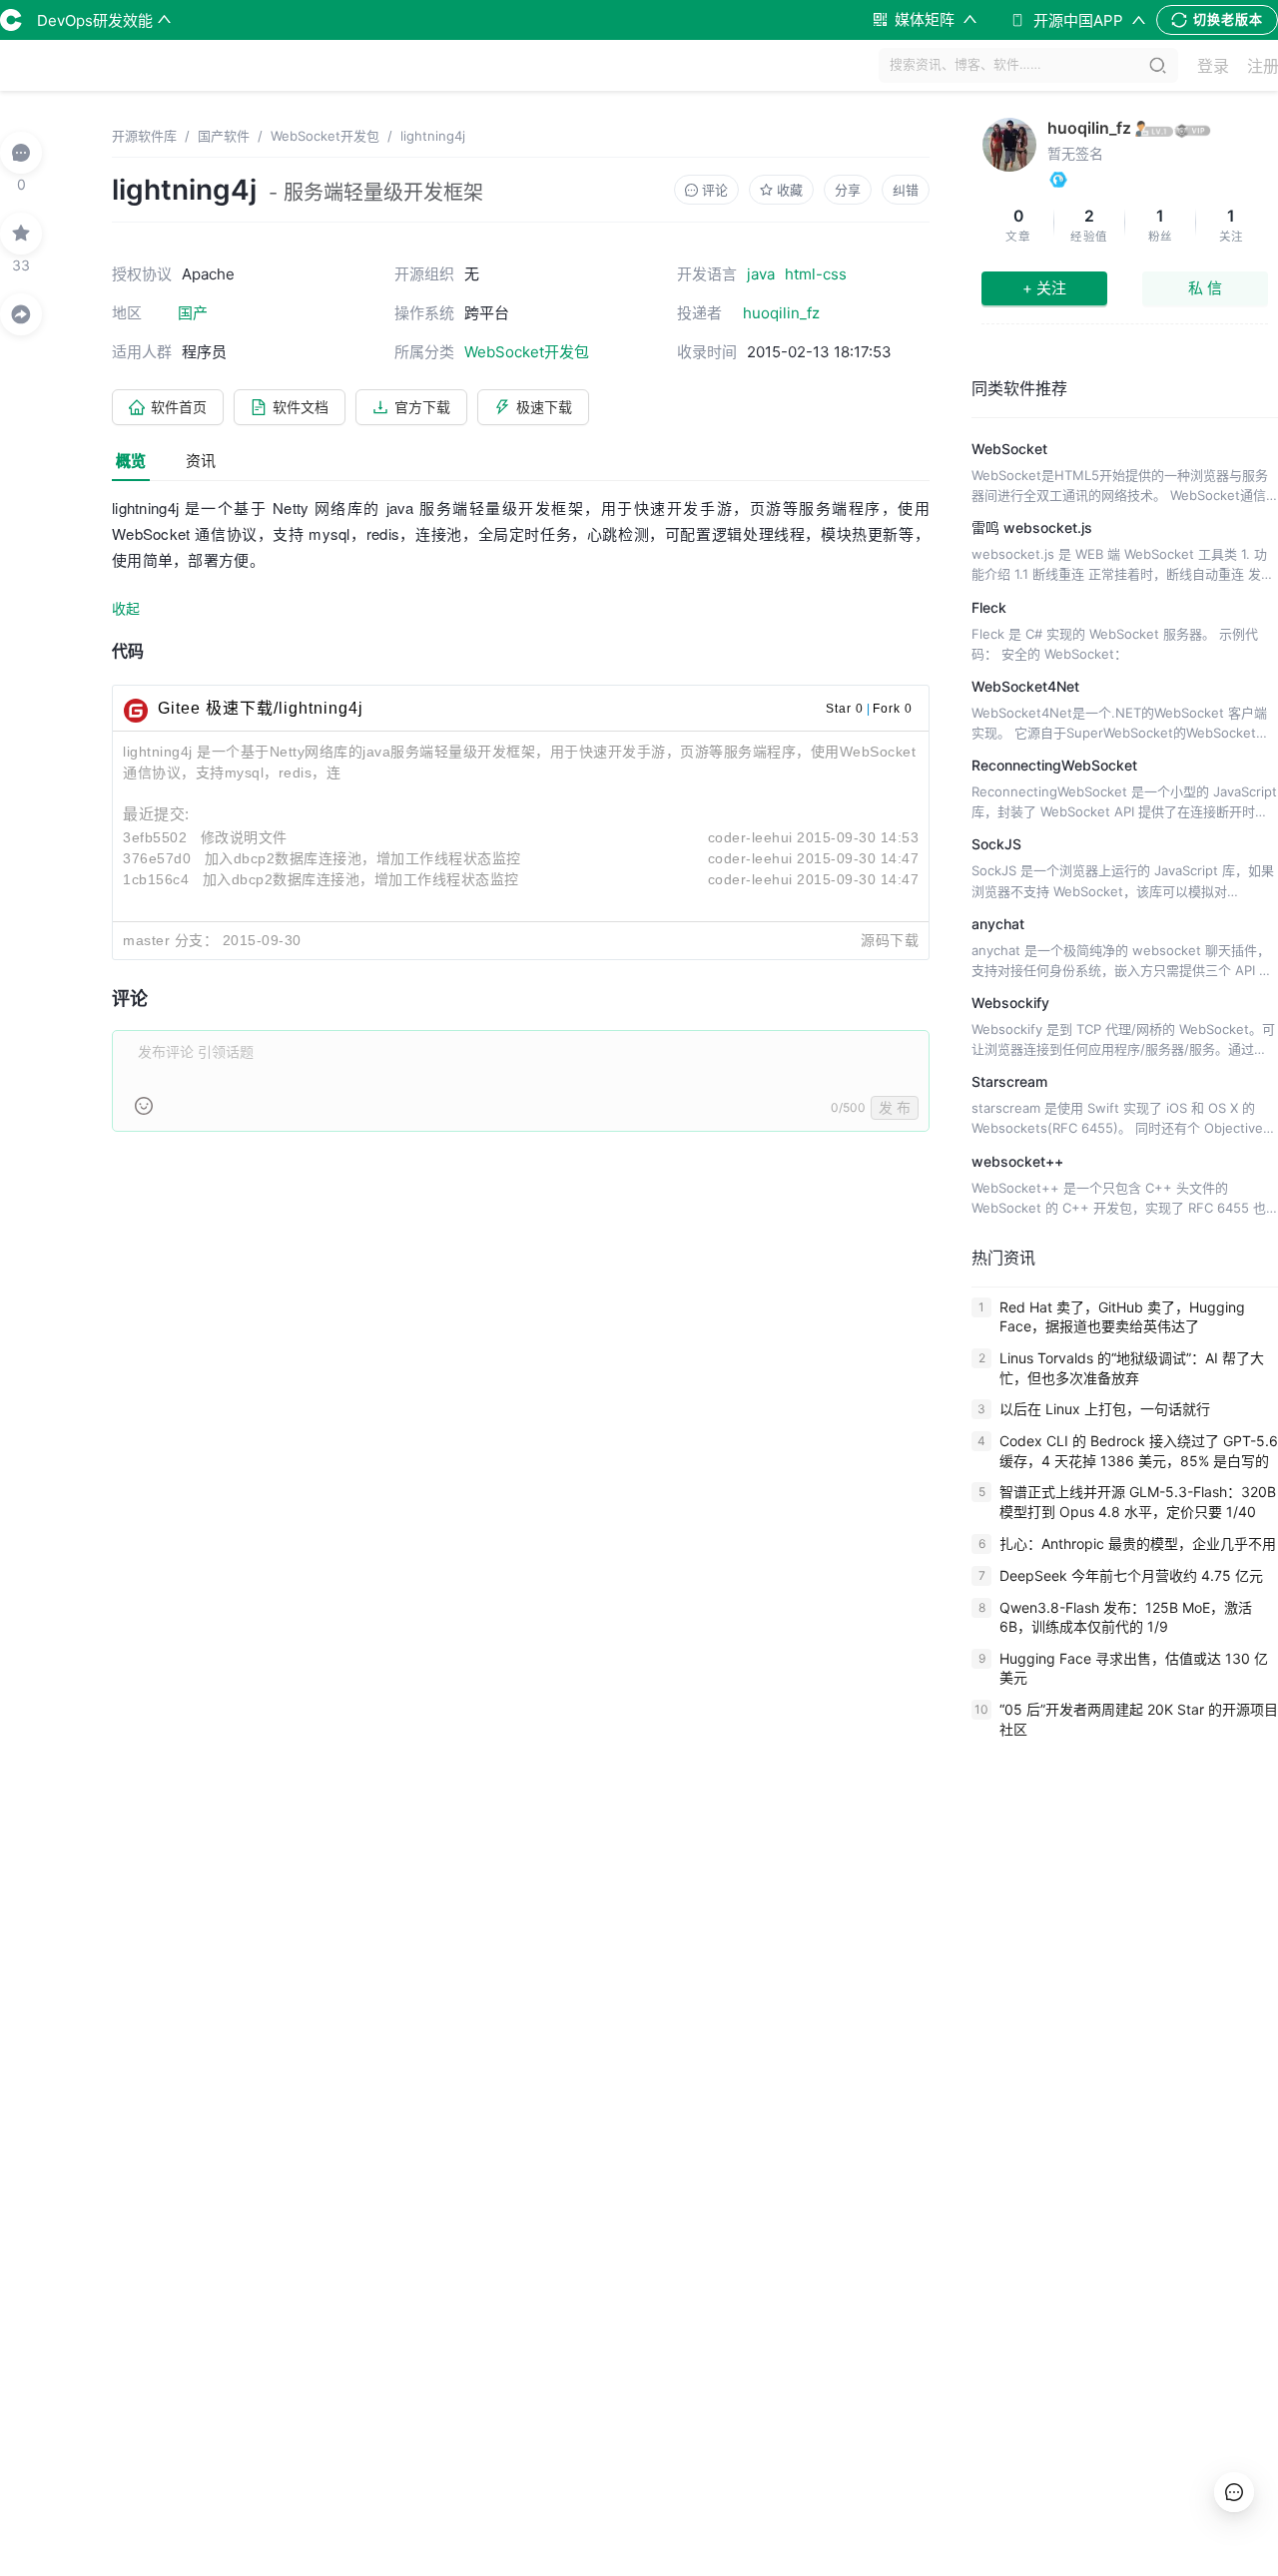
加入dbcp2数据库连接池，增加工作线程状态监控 (363, 858)
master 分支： (170, 940)
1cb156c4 (156, 879)
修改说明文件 (244, 837)
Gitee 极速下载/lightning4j (261, 708)
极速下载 (544, 407)
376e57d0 (157, 858)
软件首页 (179, 407)
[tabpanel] (521, 825)
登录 (1213, 66)
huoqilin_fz (1089, 128)
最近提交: (156, 814)
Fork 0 (893, 709)
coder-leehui (750, 837)
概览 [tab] (131, 461)
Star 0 (845, 709)
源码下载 (890, 940)
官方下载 (422, 407)
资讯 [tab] (201, 461)
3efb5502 (155, 837)
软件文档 (301, 407)
